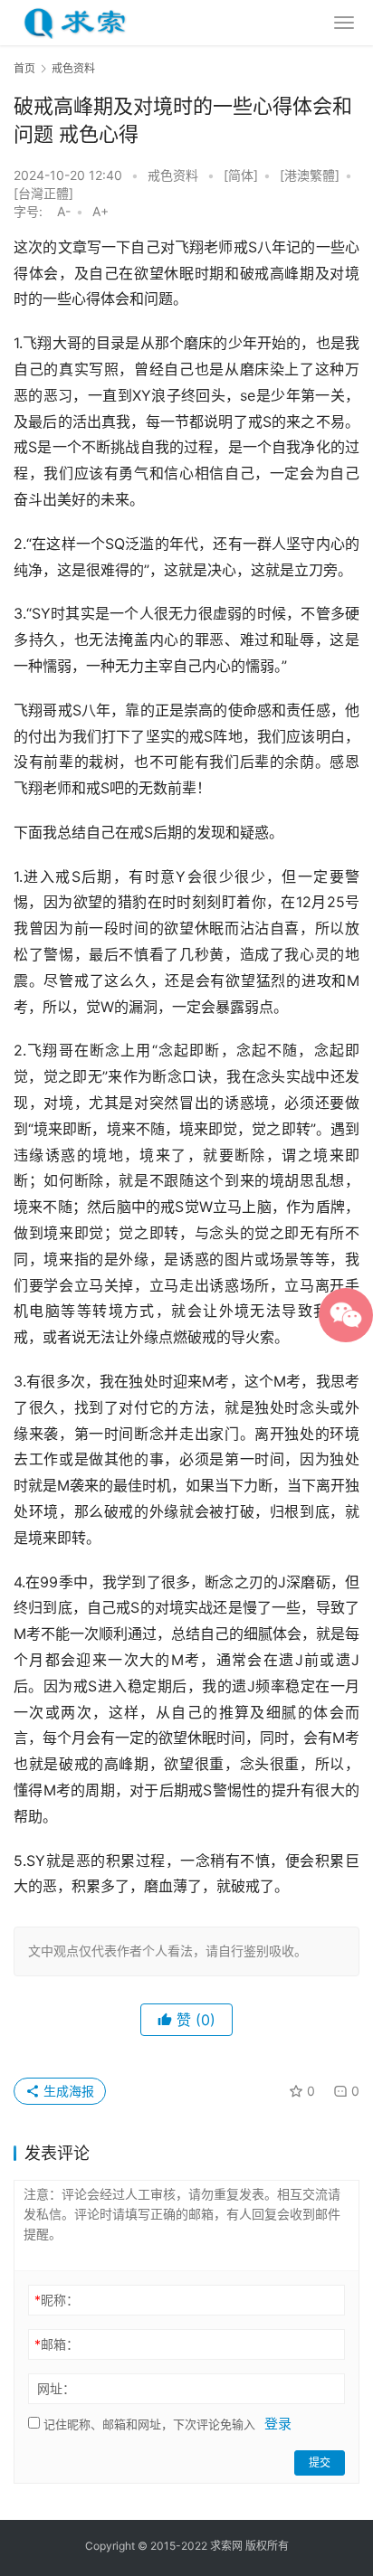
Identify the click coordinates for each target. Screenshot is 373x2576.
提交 (320, 2462)
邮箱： (57, 2344)
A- (64, 211)
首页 (24, 68)
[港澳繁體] (310, 175)
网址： (56, 2388)
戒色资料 (173, 175)
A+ (100, 211)
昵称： (57, 2300)
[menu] (344, 23)
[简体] (241, 175)
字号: (33, 211)
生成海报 (67, 2091)
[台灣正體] (43, 193)
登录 (278, 2424)
